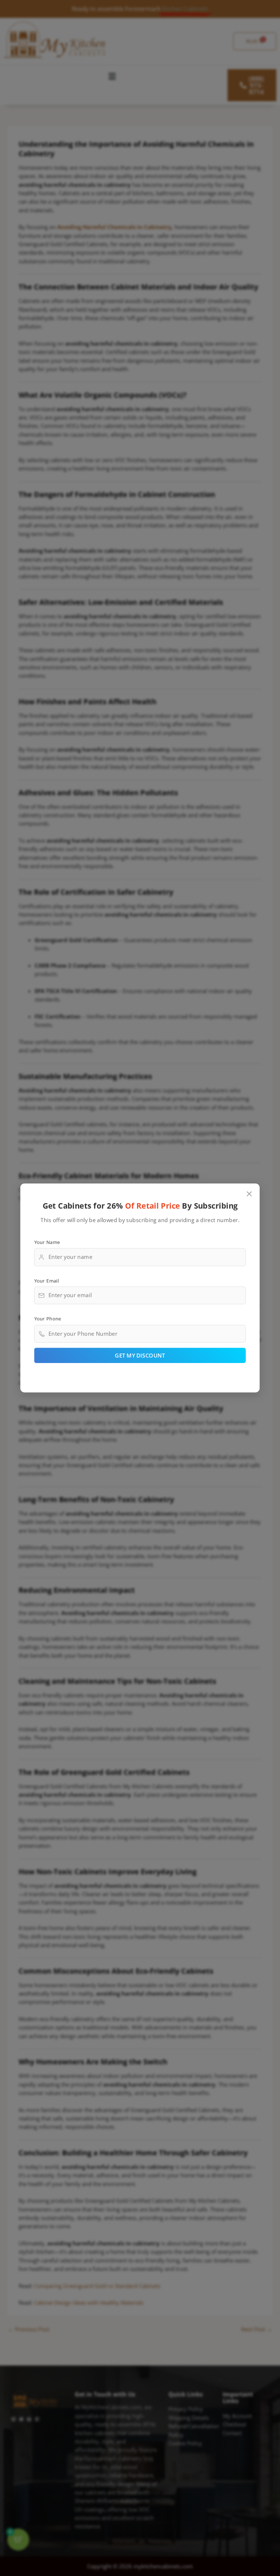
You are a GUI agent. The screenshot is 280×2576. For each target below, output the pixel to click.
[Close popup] (250, 1194)
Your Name (47, 1242)
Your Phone (48, 1319)
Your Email (47, 1280)
